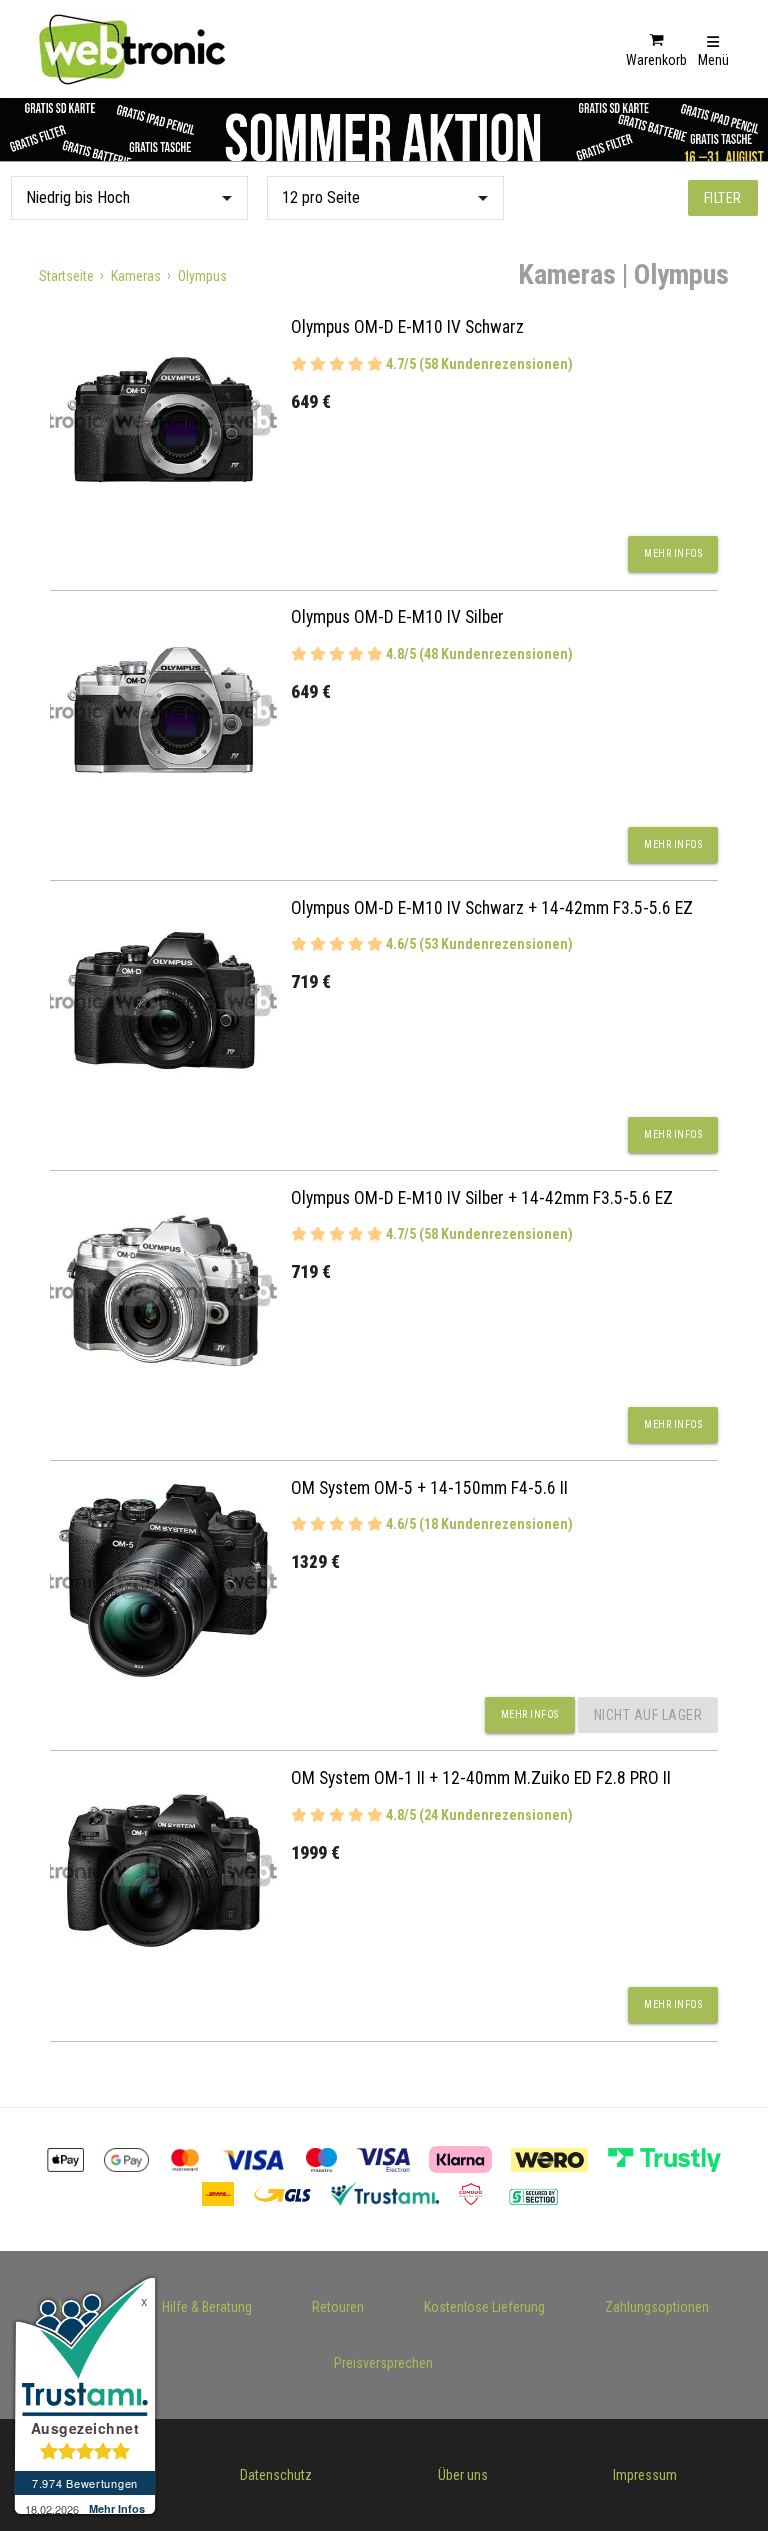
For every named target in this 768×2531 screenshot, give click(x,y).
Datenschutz (276, 2475)
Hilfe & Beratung (207, 2307)
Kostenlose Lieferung (484, 2307)
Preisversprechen (383, 2363)
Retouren (338, 2307)
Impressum (645, 2475)
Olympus (202, 276)
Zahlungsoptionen (657, 2307)
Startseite (66, 276)
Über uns (463, 2475)
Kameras (136, 276)
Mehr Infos (673, 553)
